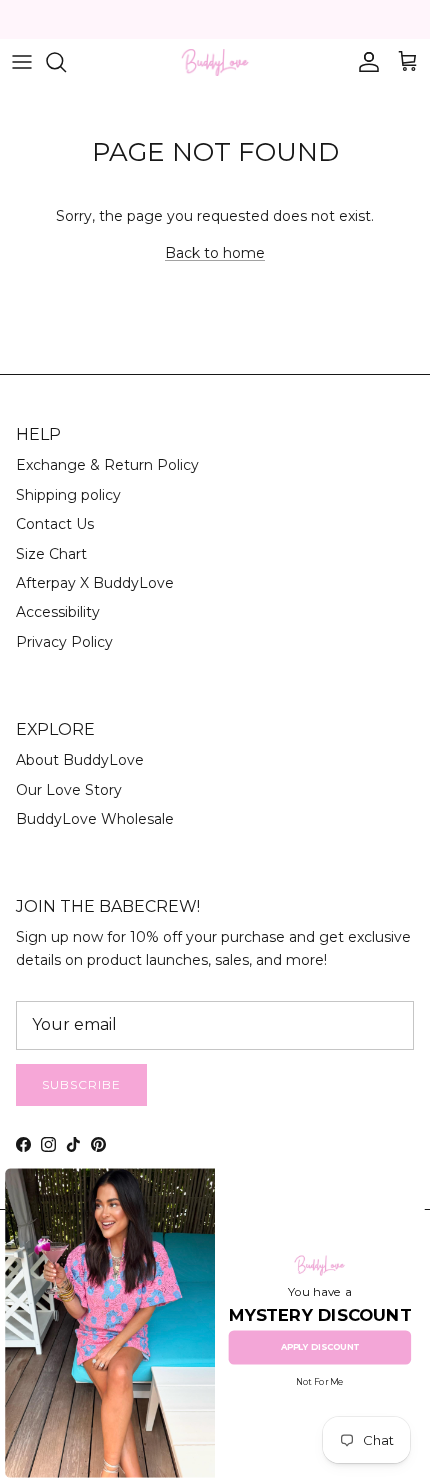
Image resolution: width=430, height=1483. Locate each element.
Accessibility (58, 612)
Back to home (215, 253)
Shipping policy (68, 495)
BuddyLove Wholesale (95, 819)
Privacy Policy (64, 642)
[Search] (66, 62)
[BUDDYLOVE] (215, 62)
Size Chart (51, 554)
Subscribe (81, 1084)
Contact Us (55, 524)
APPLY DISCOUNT (320, 1347)
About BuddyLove (80, 760)
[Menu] (22, 62)
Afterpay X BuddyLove (95, 583)
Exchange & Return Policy (107, 465)
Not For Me (319, 1383)
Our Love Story (69, 790)
